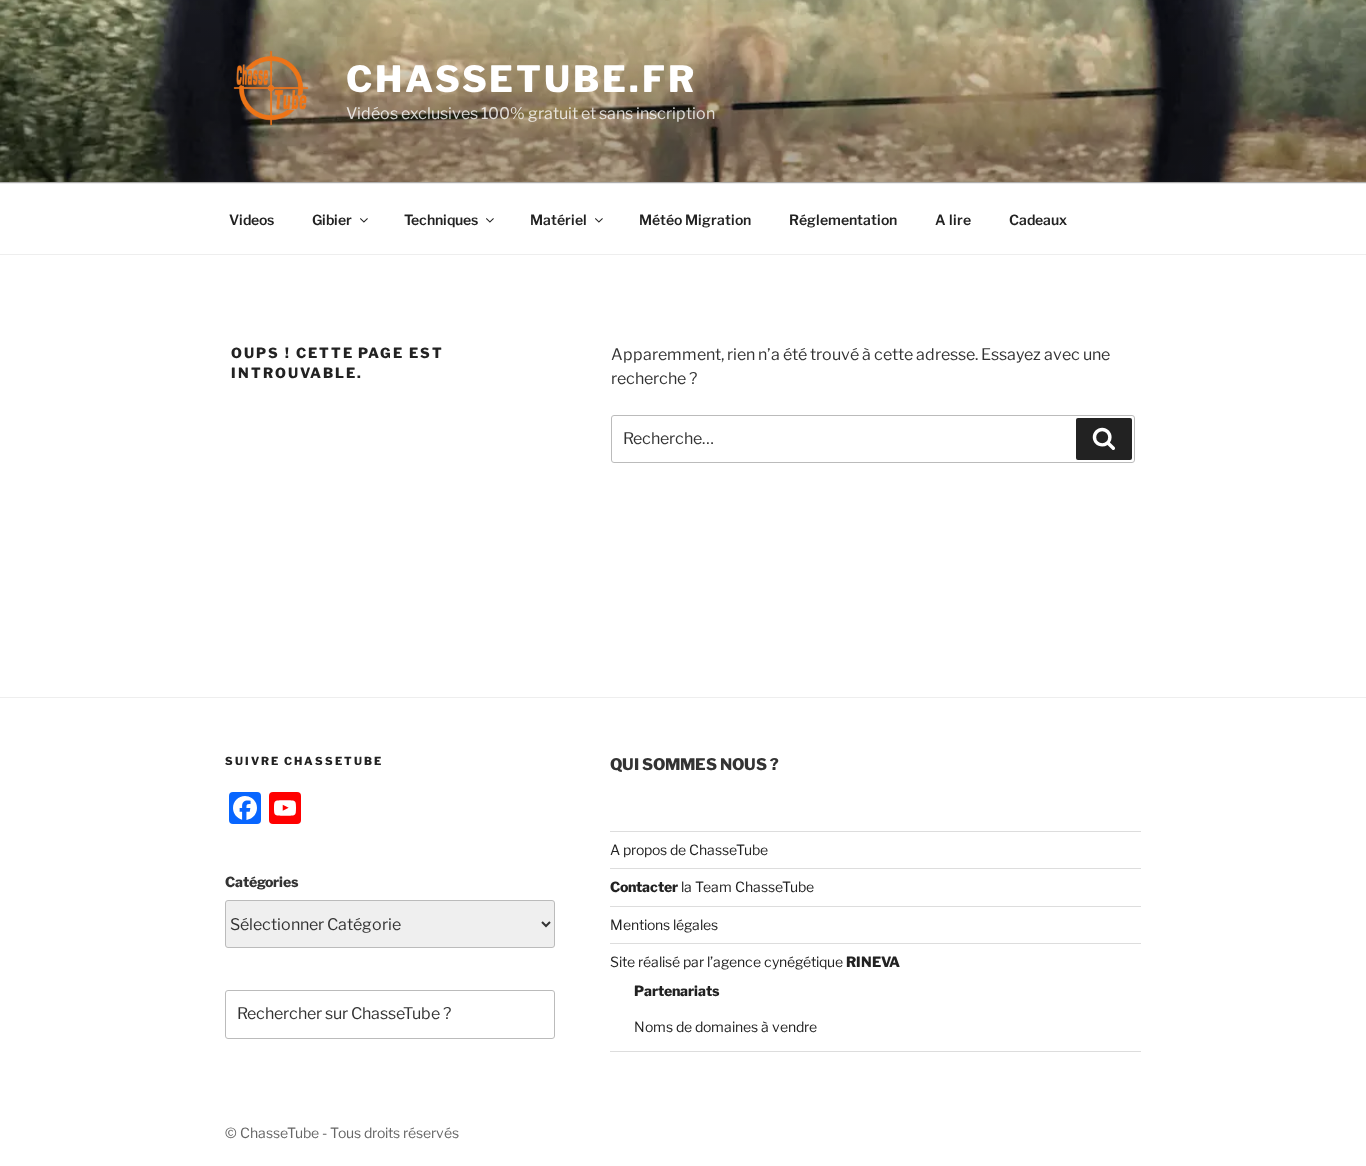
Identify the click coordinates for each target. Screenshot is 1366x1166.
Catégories (261, 881)
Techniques (441, 219)
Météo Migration (695, 219)
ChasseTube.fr (521, 79)
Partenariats (676, 990)
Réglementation (843, 219)
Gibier (332, 219)
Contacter (644, 886)
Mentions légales (664, 924)
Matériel (558, 219)
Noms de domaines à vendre (725, 1026)
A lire (953, 219)
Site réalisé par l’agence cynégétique (755, 961)
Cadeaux (1038, 219)
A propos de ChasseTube (689, 849)
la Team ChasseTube (746, 886)
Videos (251, 219)
